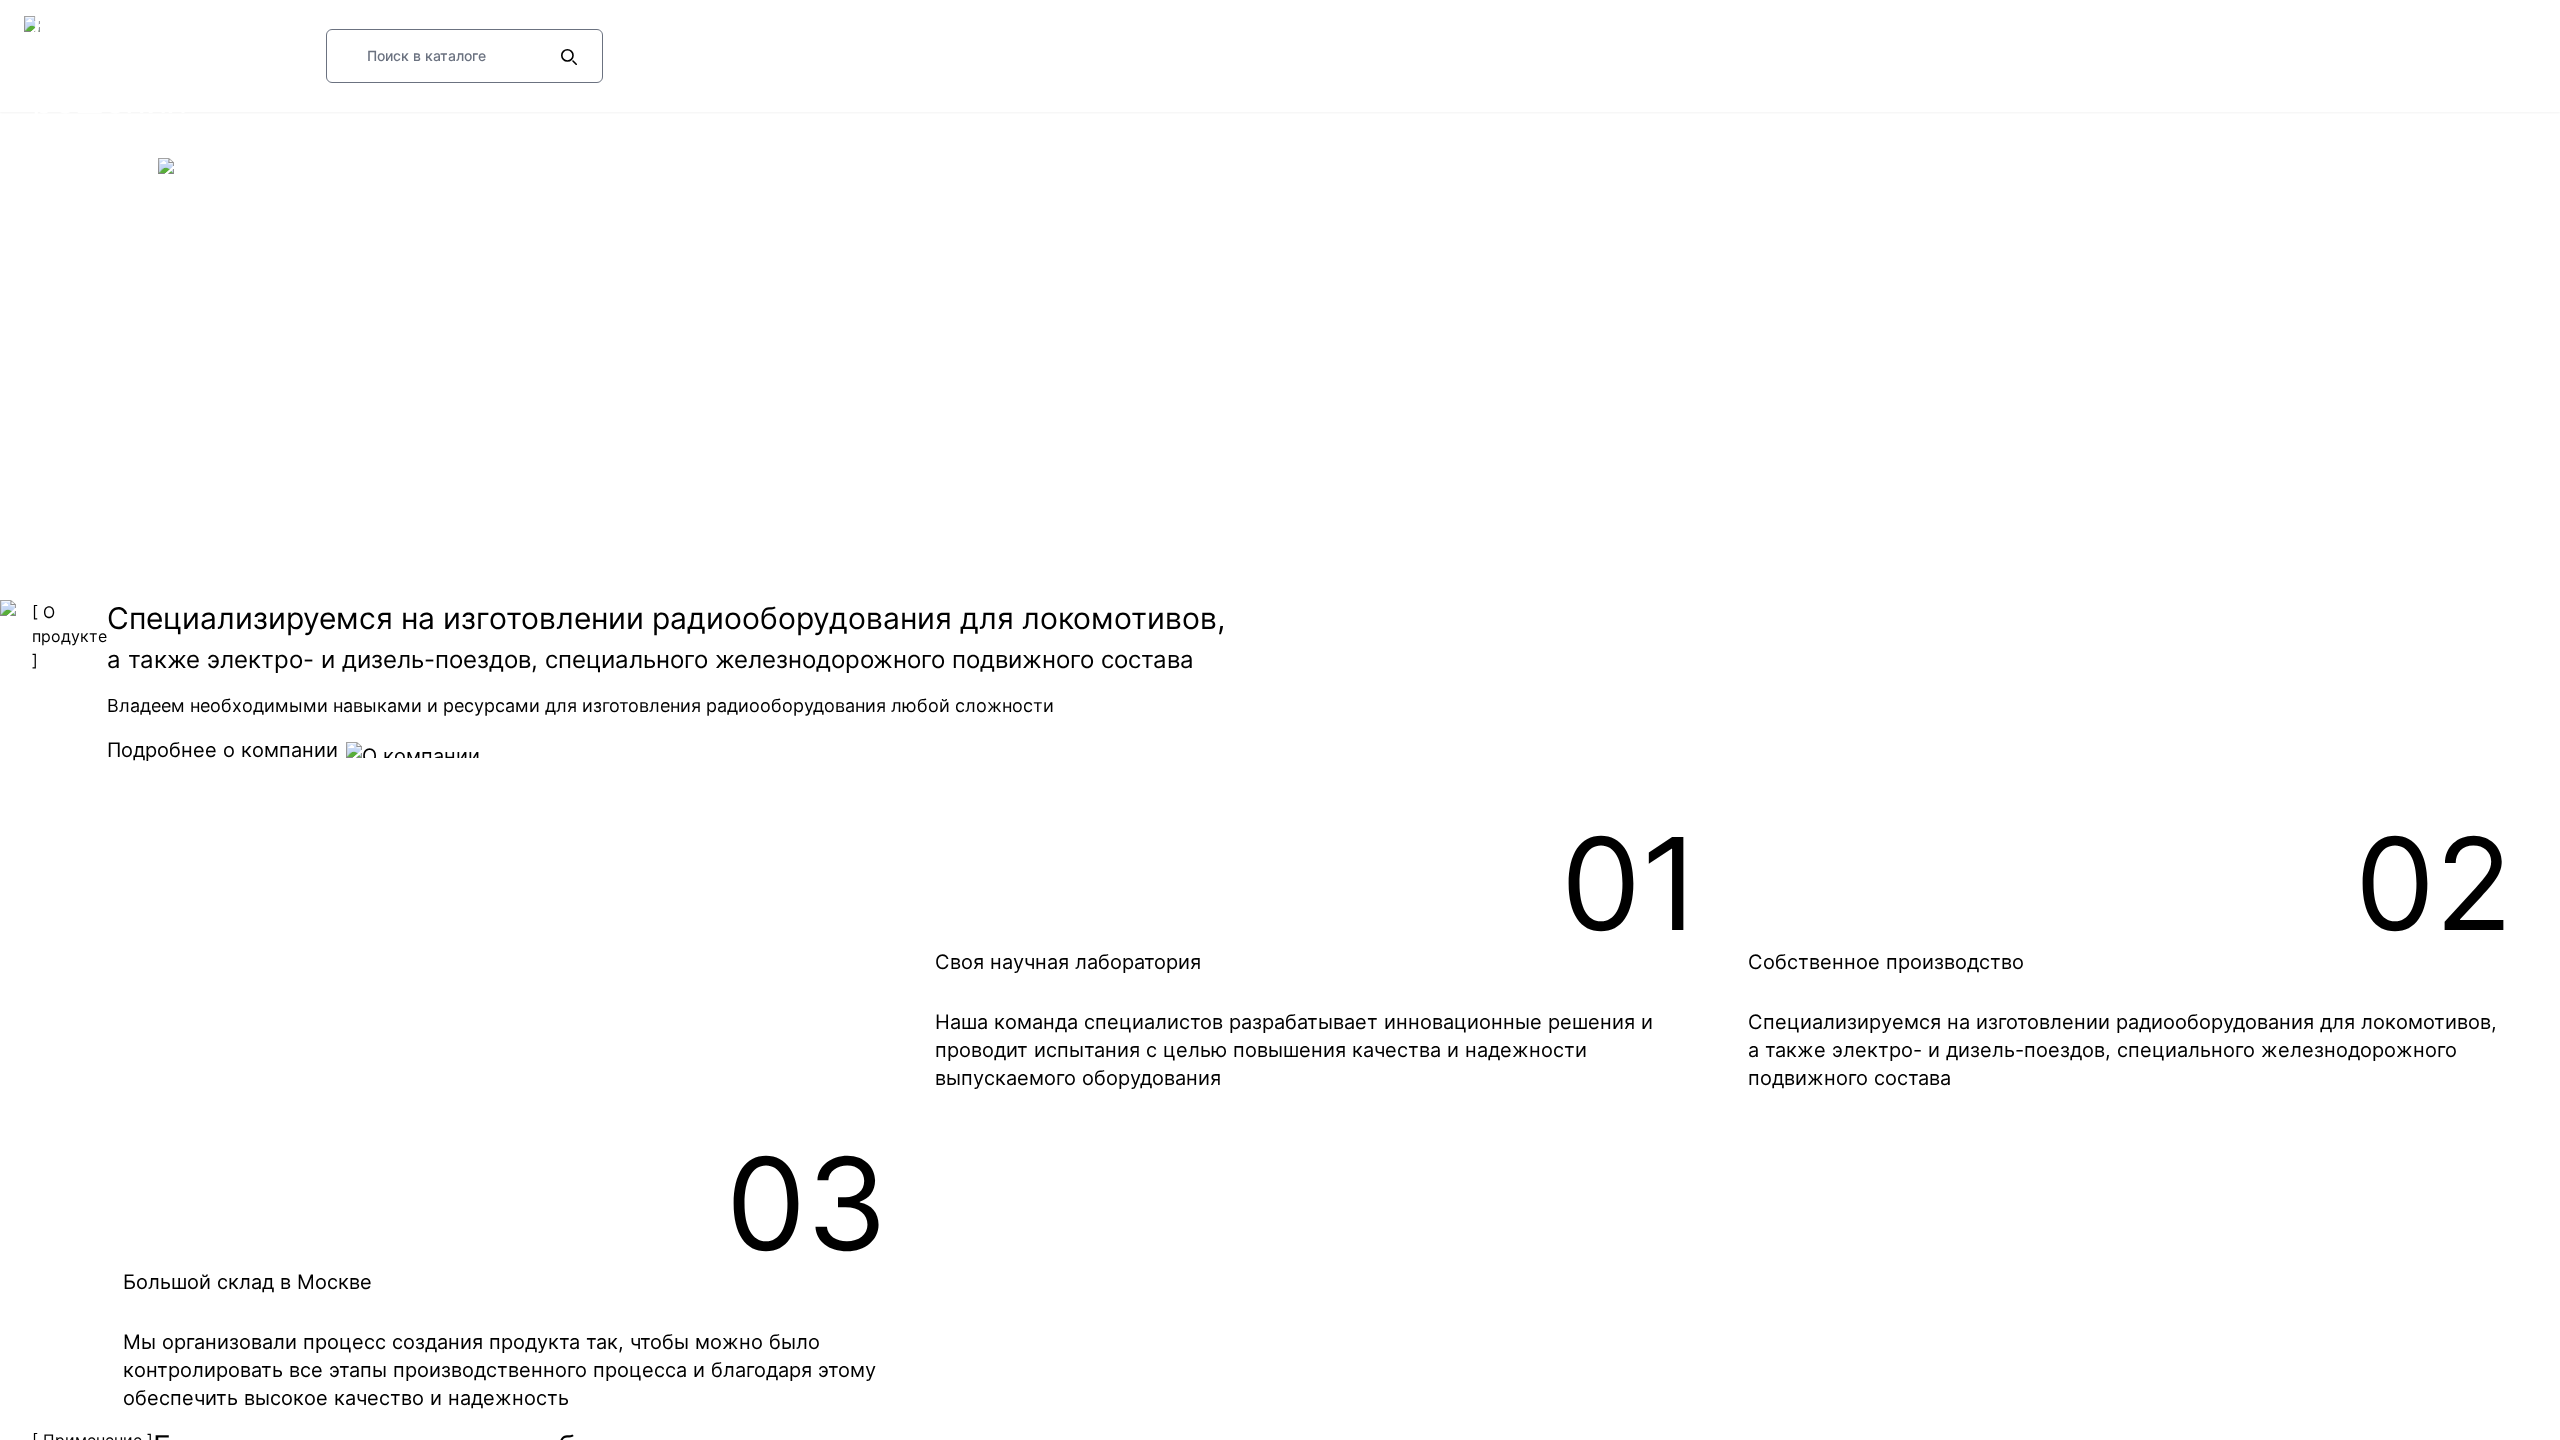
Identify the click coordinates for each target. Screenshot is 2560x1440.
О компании (91, 166)
